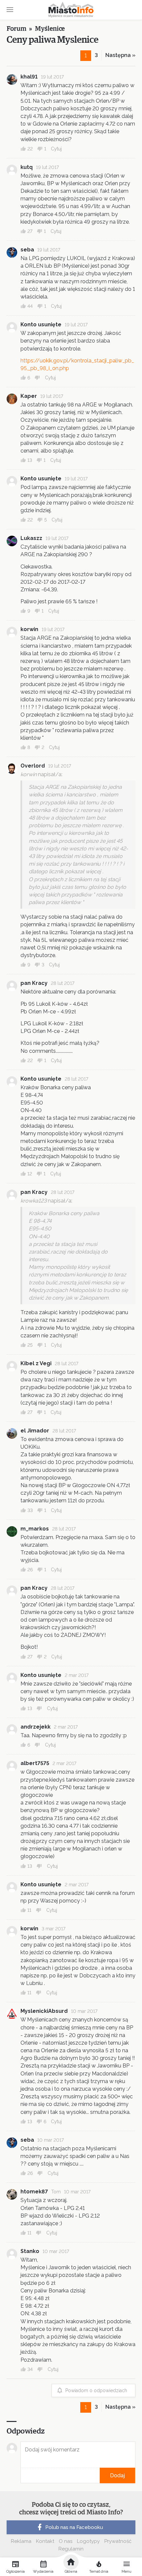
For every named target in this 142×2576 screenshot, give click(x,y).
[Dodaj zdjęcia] (23, 2475)
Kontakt (45, 2541)
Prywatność (118, 2541)
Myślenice (50, 29)
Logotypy (88, 2541)
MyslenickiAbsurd (44, 2011)
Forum (17, 29)
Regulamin (71, 2549)
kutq (27, 167)
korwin (29, 629)
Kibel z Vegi (36, 1363)
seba (27, 250)
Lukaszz (31, 538)
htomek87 (34, 2192)
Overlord (33, 766)
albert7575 (35, 1763)
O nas (66, 2541)
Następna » (120, 55)
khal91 (29, 77)
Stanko (30, 2251)
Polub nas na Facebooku (74, 2527)
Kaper (29, 396)
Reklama (21, 2541)
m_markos (35, 1529)
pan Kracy (34, 983)
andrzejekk (35, 1727)
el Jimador (35, 1431)
